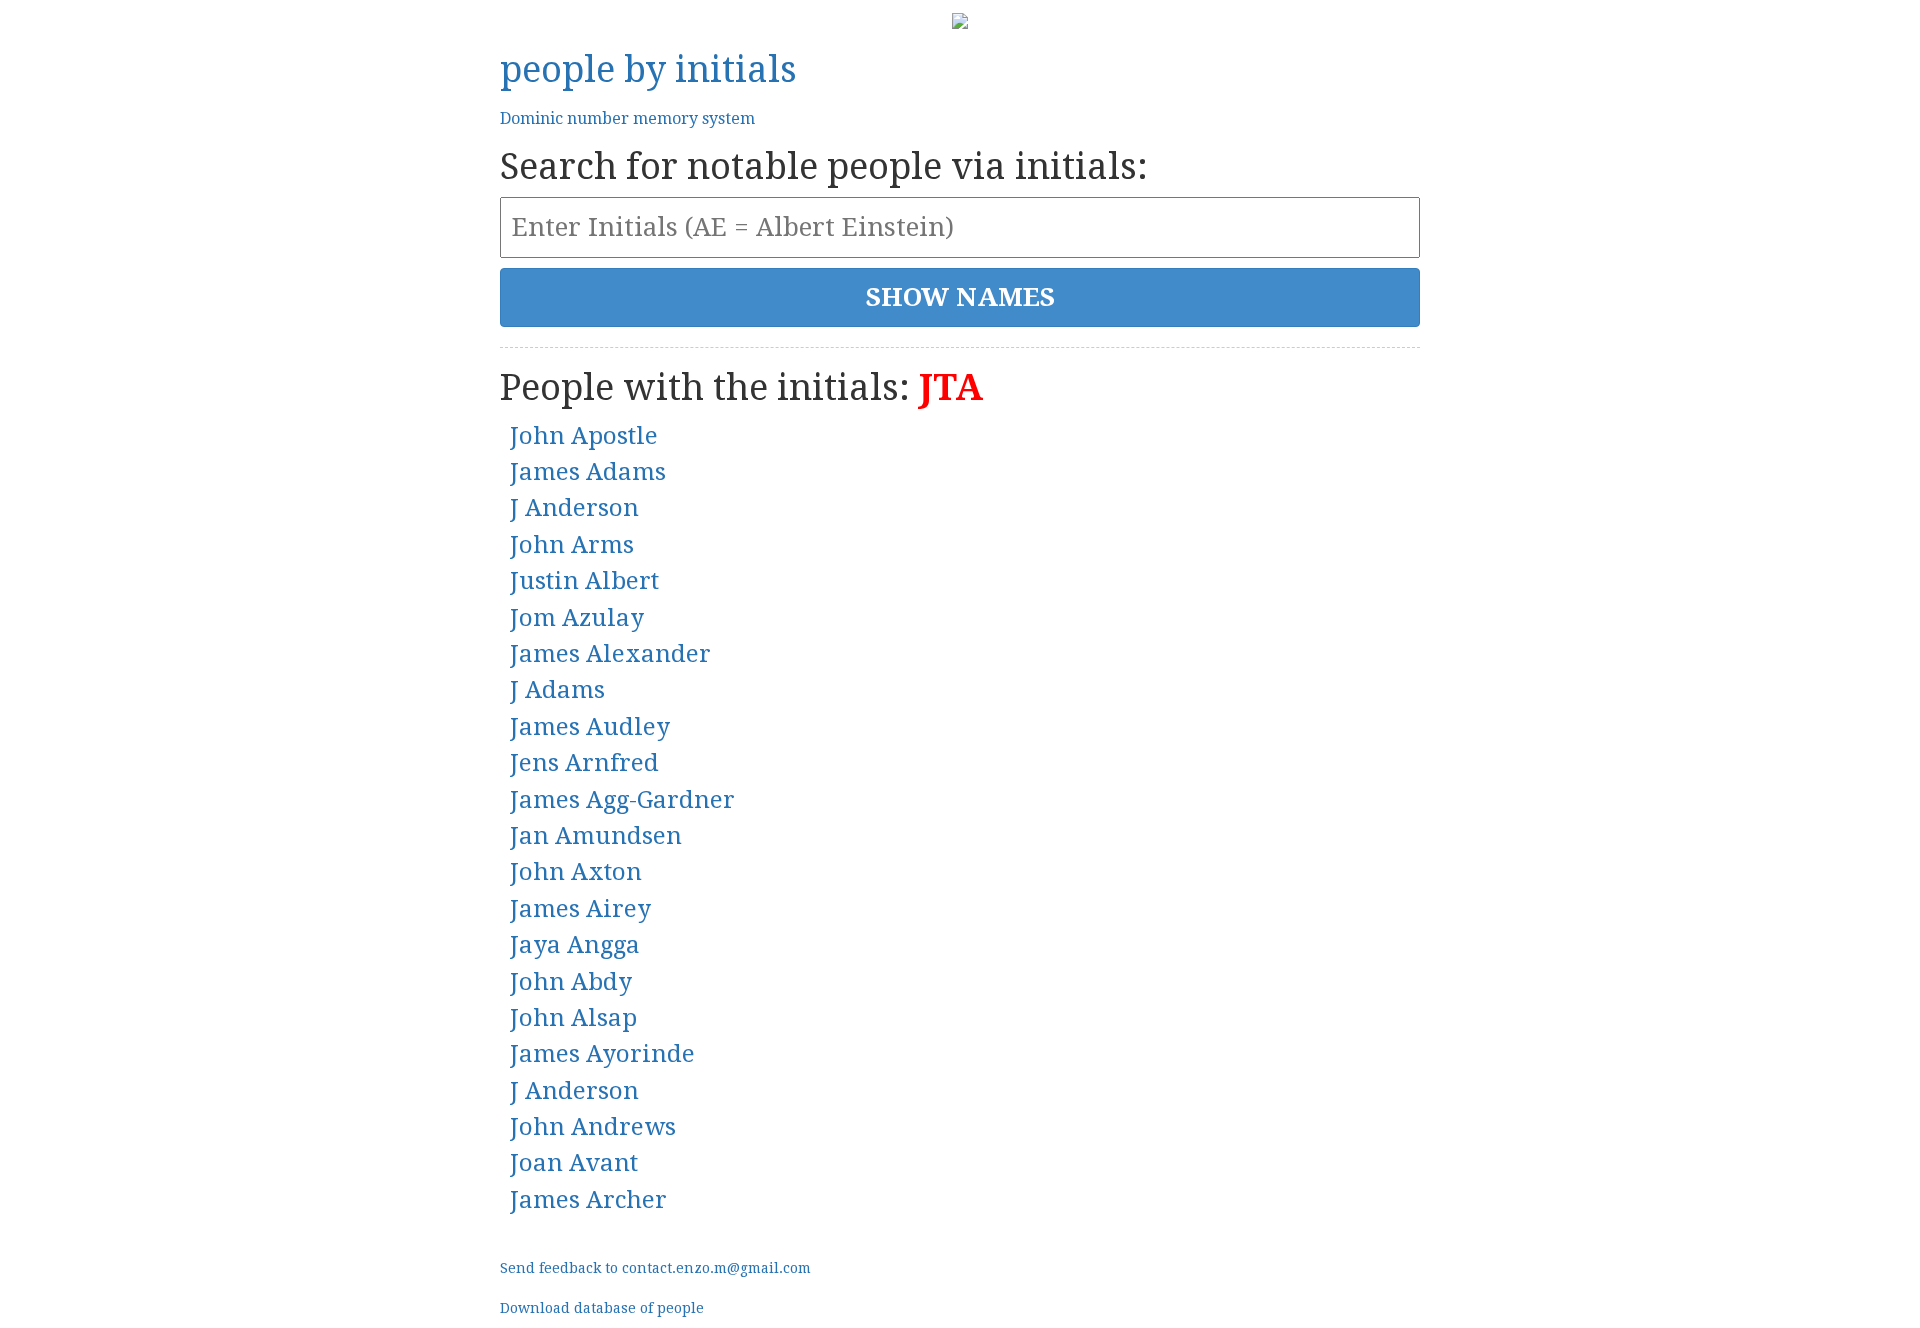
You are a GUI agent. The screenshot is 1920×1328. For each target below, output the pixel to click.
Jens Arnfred (584, 763)
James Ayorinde (602, 1054)
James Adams (588, 472)
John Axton (576, 872)
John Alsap (573, 1018)
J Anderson (574, 508)
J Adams (557, 690)
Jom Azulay (577, 618)
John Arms (572, 545)
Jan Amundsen (596, 836)
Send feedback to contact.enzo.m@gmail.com (655, 1268)
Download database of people (602, 1308)
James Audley (590, 727)
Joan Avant (574, 1163)
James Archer (588, 1200)
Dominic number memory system (627, 118)
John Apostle (584, 436)
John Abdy (571, 982)
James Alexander (610, 654)
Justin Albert (584, 581)
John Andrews (593, 1127)
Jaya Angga (575, 945)
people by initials (648, 69)
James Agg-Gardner (622, 800)
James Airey (580, 909)
